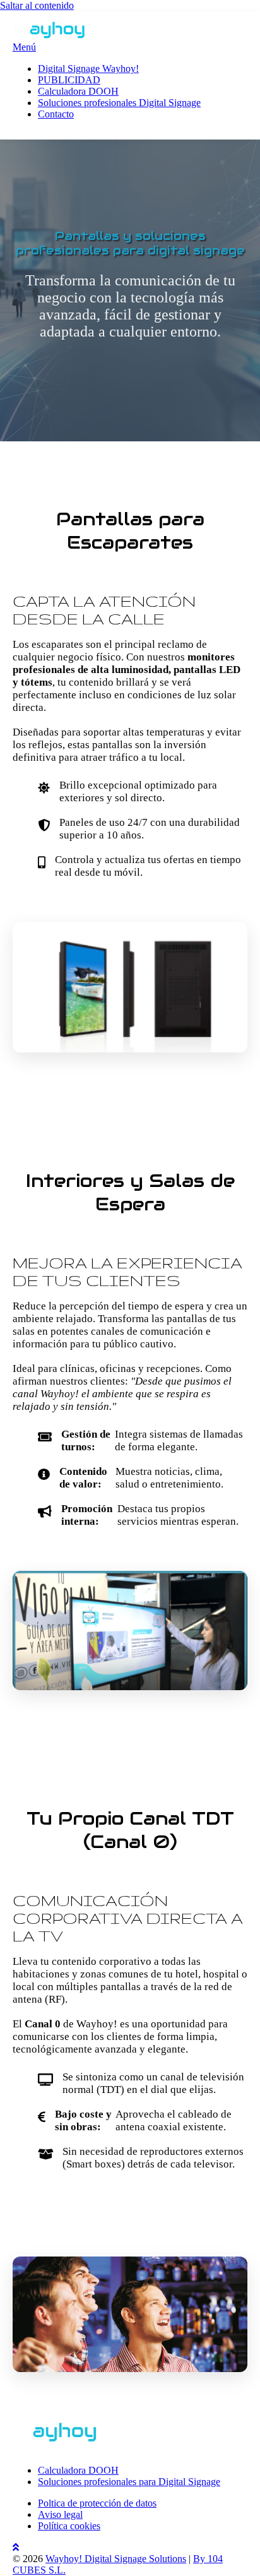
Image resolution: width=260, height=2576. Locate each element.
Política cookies (69, 2526)
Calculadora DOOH (78, 91)
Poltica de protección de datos (97, 2503)
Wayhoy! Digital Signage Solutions (116, 2559)
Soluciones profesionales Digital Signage (119, 103)
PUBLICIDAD (69, 80)
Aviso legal (60, 2514)
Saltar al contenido (37, 5)
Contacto (56, 114)
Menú (24, 47)
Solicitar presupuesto (96, 2212)
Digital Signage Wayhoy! (88, 69)
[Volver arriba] (16, 2547)
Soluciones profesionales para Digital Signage (129, 2482)
